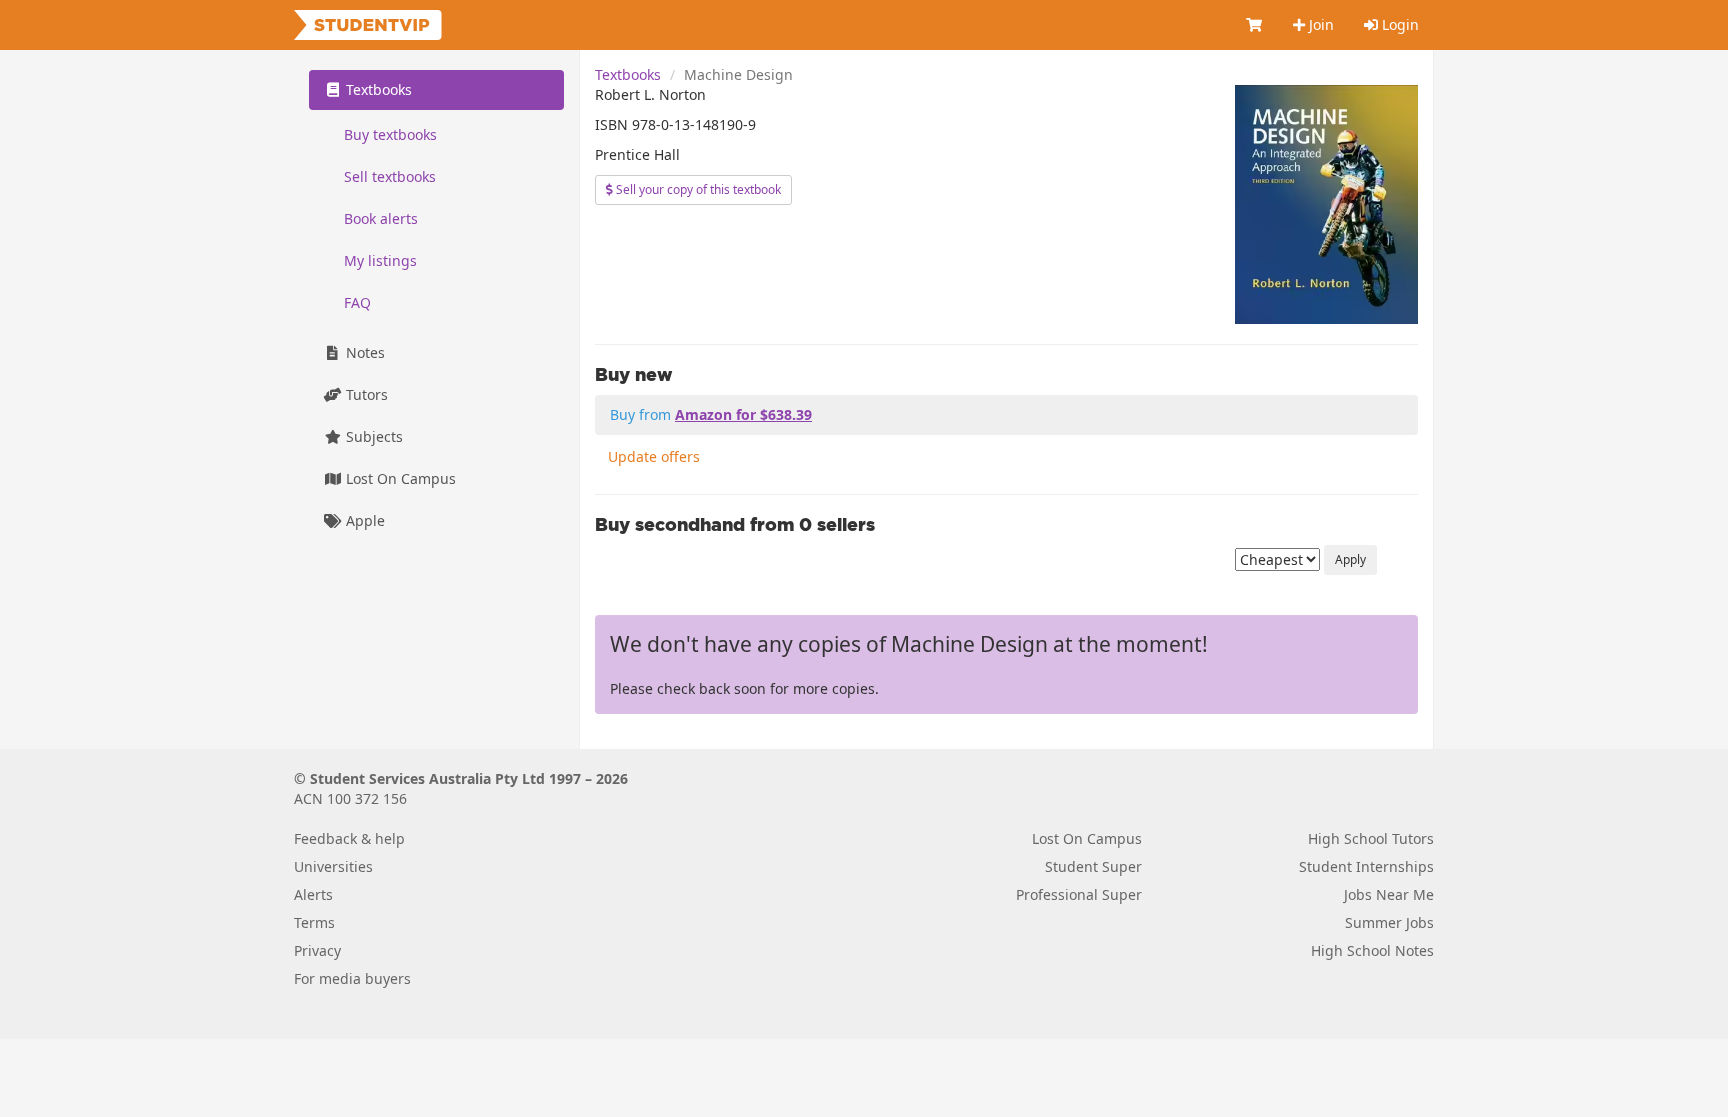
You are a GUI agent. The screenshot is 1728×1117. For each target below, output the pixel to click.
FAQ (357, 302)
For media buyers (352, 978)
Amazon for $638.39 (743, 414)
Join (1319, 24)
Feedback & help (349, 838)
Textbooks (628, 74)
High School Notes (1372, 950)
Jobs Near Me (1389, 894)
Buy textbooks (390, 134)
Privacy (317, 950)
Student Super (1093, 866)
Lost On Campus (399, 478)
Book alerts (381, 218)
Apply (1350, 559)
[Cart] (1255, 25)
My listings (380, 260)
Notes (363, 352)
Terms (314, 922)
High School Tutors (1371, 838)
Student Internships (1366, 866)
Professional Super (1079, 894)
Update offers (654, 456)
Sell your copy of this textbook (697, 189)
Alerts (313, 894)
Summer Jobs (1389, 922)
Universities (333, 866)
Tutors (365, 394)
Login (1398, 24)
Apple (363, 520)
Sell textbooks (390, 176)
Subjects (372, 436)
